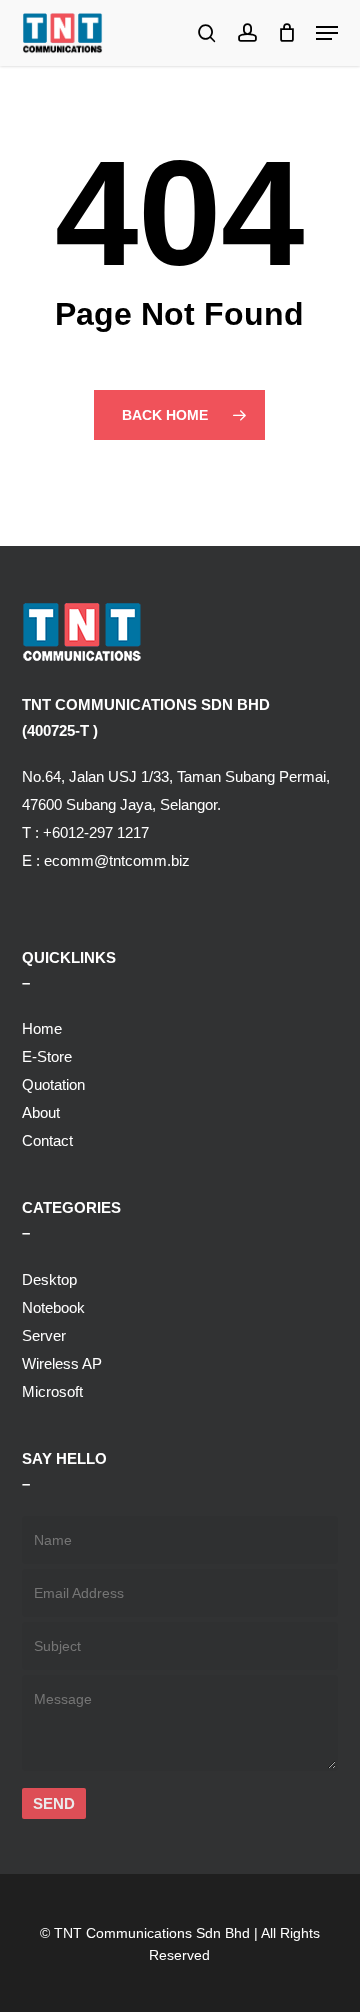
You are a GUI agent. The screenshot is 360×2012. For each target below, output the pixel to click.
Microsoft (52, 1391)
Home (42, 1028)
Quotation (53, 1084)
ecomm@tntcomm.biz (117, 860)
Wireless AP (62, 1363)
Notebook (53, 1307)
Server (44, 1335)
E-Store (47, 1056)
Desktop (49, 1279)
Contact (47, 1140)
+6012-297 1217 (96, 832)
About (41, 1112)
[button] (327, 33)
